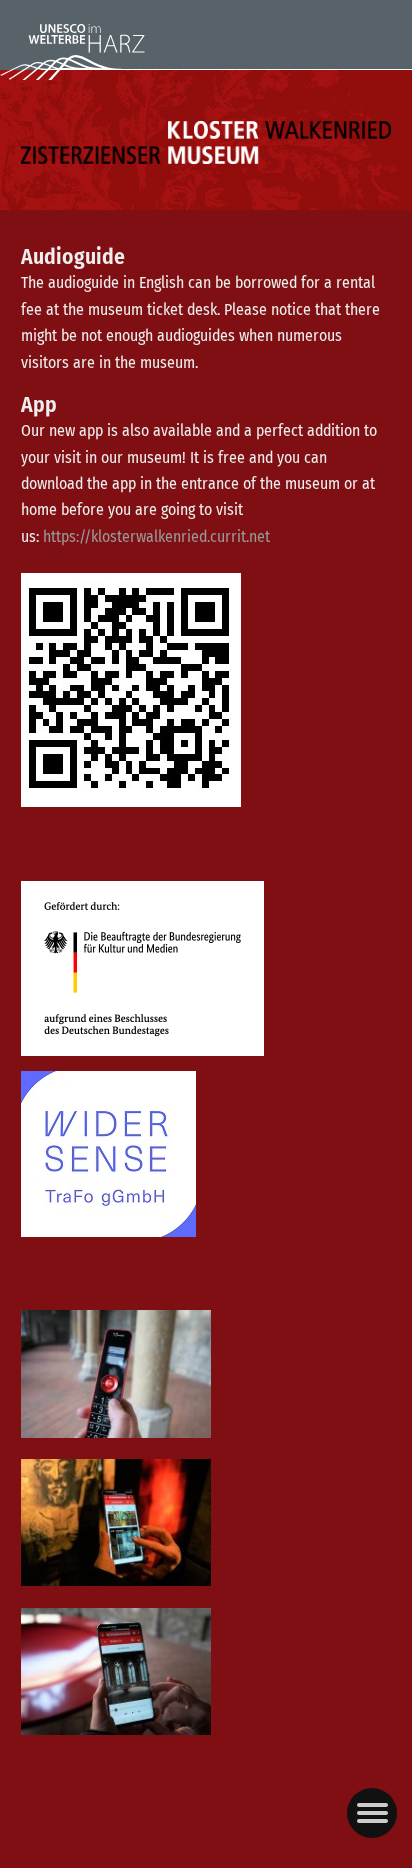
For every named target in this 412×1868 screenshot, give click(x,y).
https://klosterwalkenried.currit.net (156, 536)
